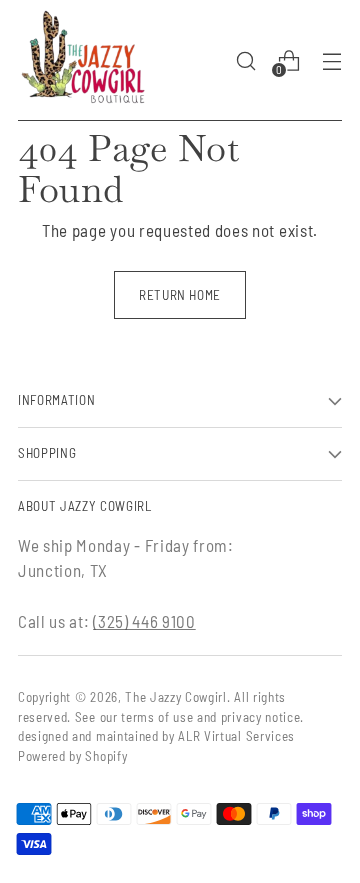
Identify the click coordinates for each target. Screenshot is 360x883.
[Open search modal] (245, 60)
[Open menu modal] (331, 60)
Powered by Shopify (72, 756)
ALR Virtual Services (236, 736)
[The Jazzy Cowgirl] (83, 60)
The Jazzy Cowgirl (176, 697)
